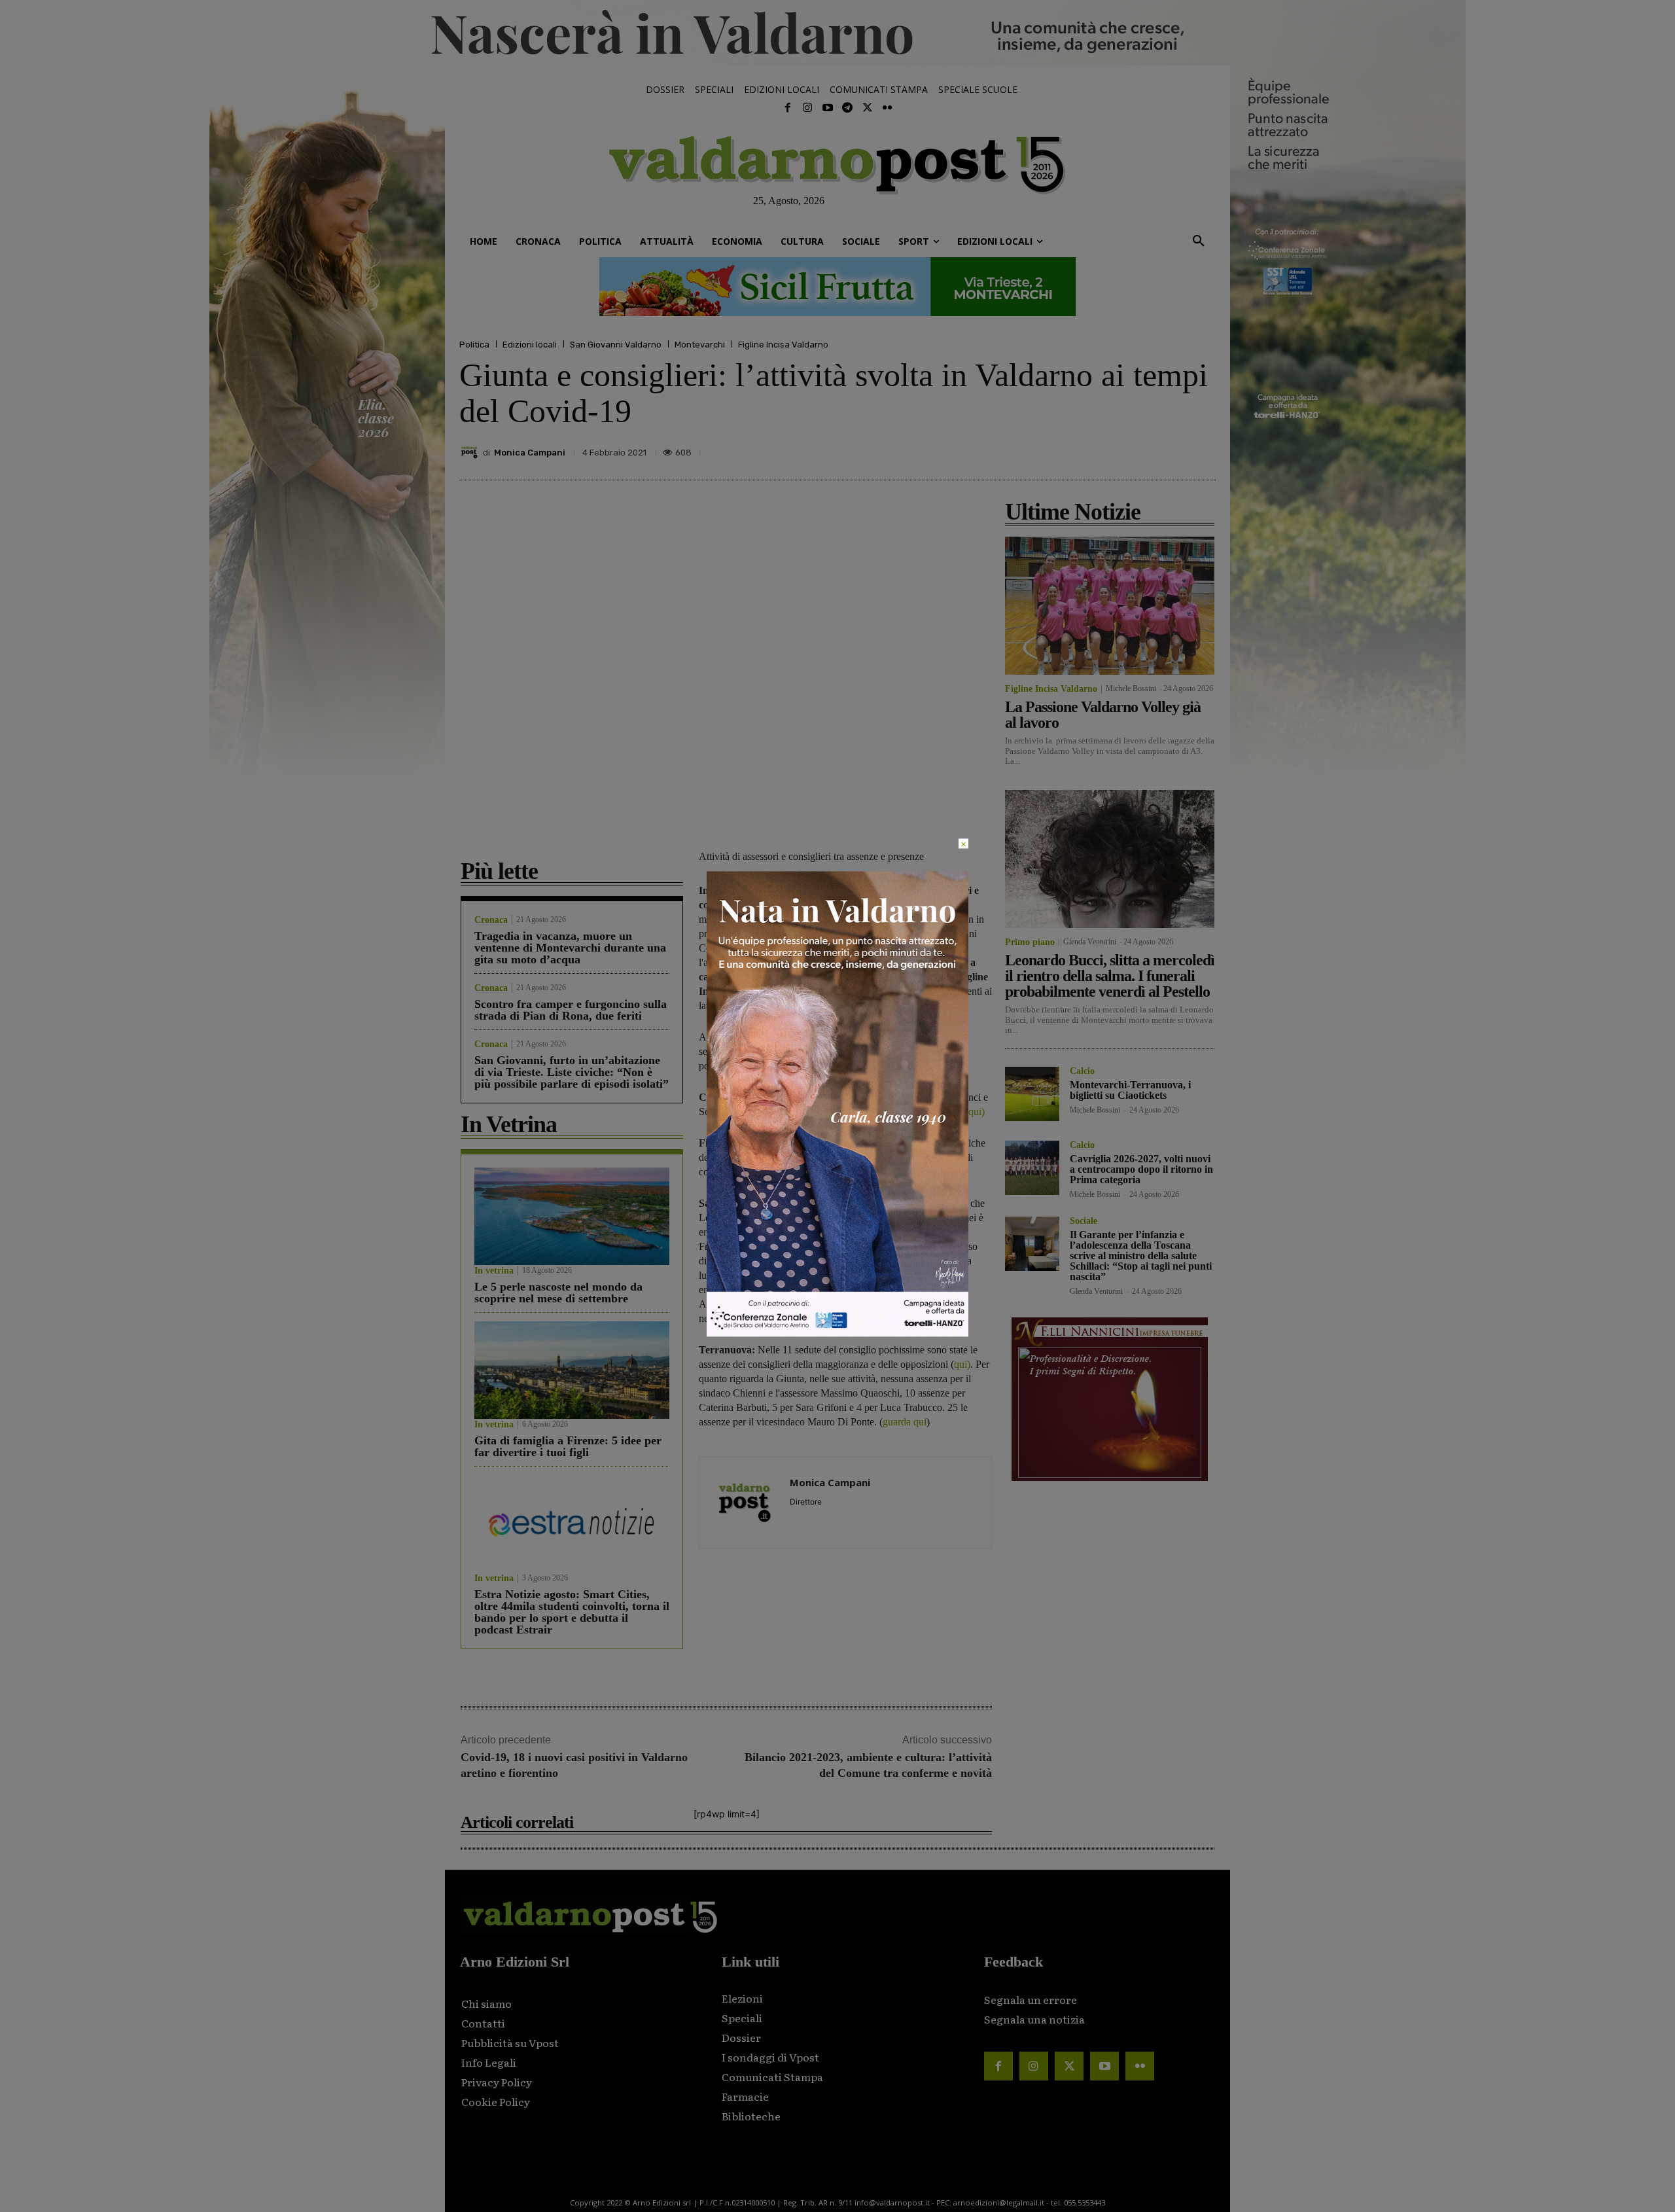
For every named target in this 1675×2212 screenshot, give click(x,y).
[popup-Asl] (837, 1333)
